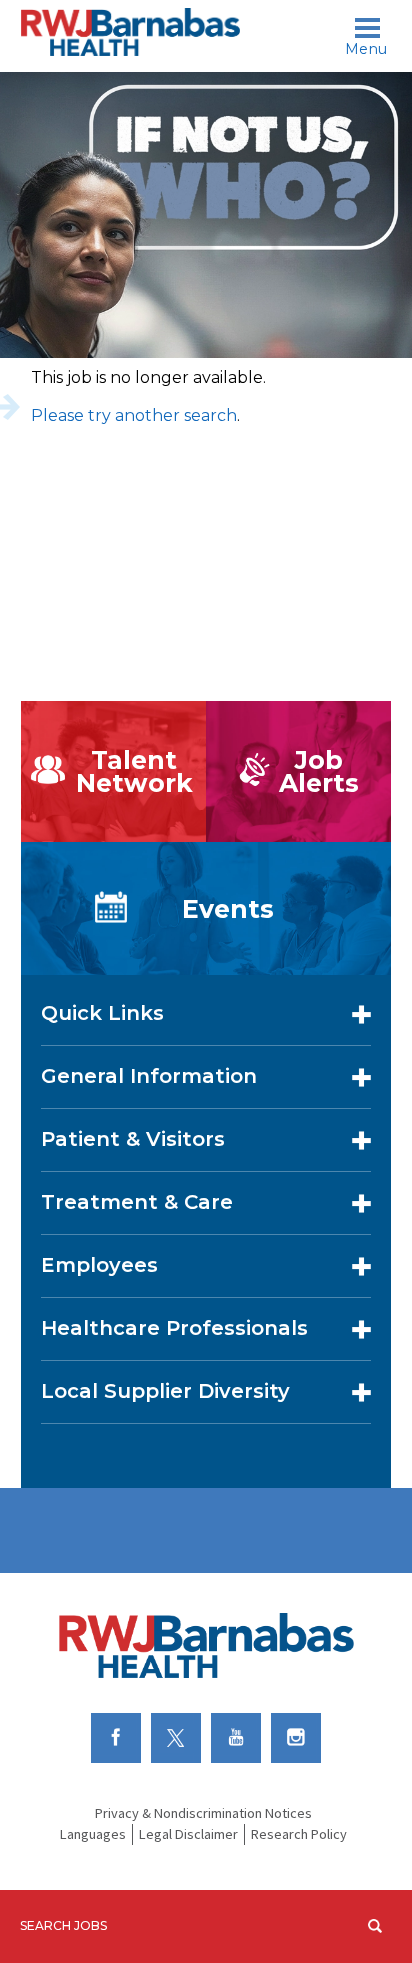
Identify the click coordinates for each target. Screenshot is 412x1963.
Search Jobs (63, 1925)
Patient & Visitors (133, 1139)
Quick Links (102, 1013)
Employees (99, 1265)
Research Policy (299, 1834)
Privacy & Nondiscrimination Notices (203, 1813)
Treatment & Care (137, 1202)
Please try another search (134, 415)
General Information (149, 1076)
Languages (93, 1834)
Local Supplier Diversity (165, 1391)
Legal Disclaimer (188, 1834)
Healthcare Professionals (174, 1328)
